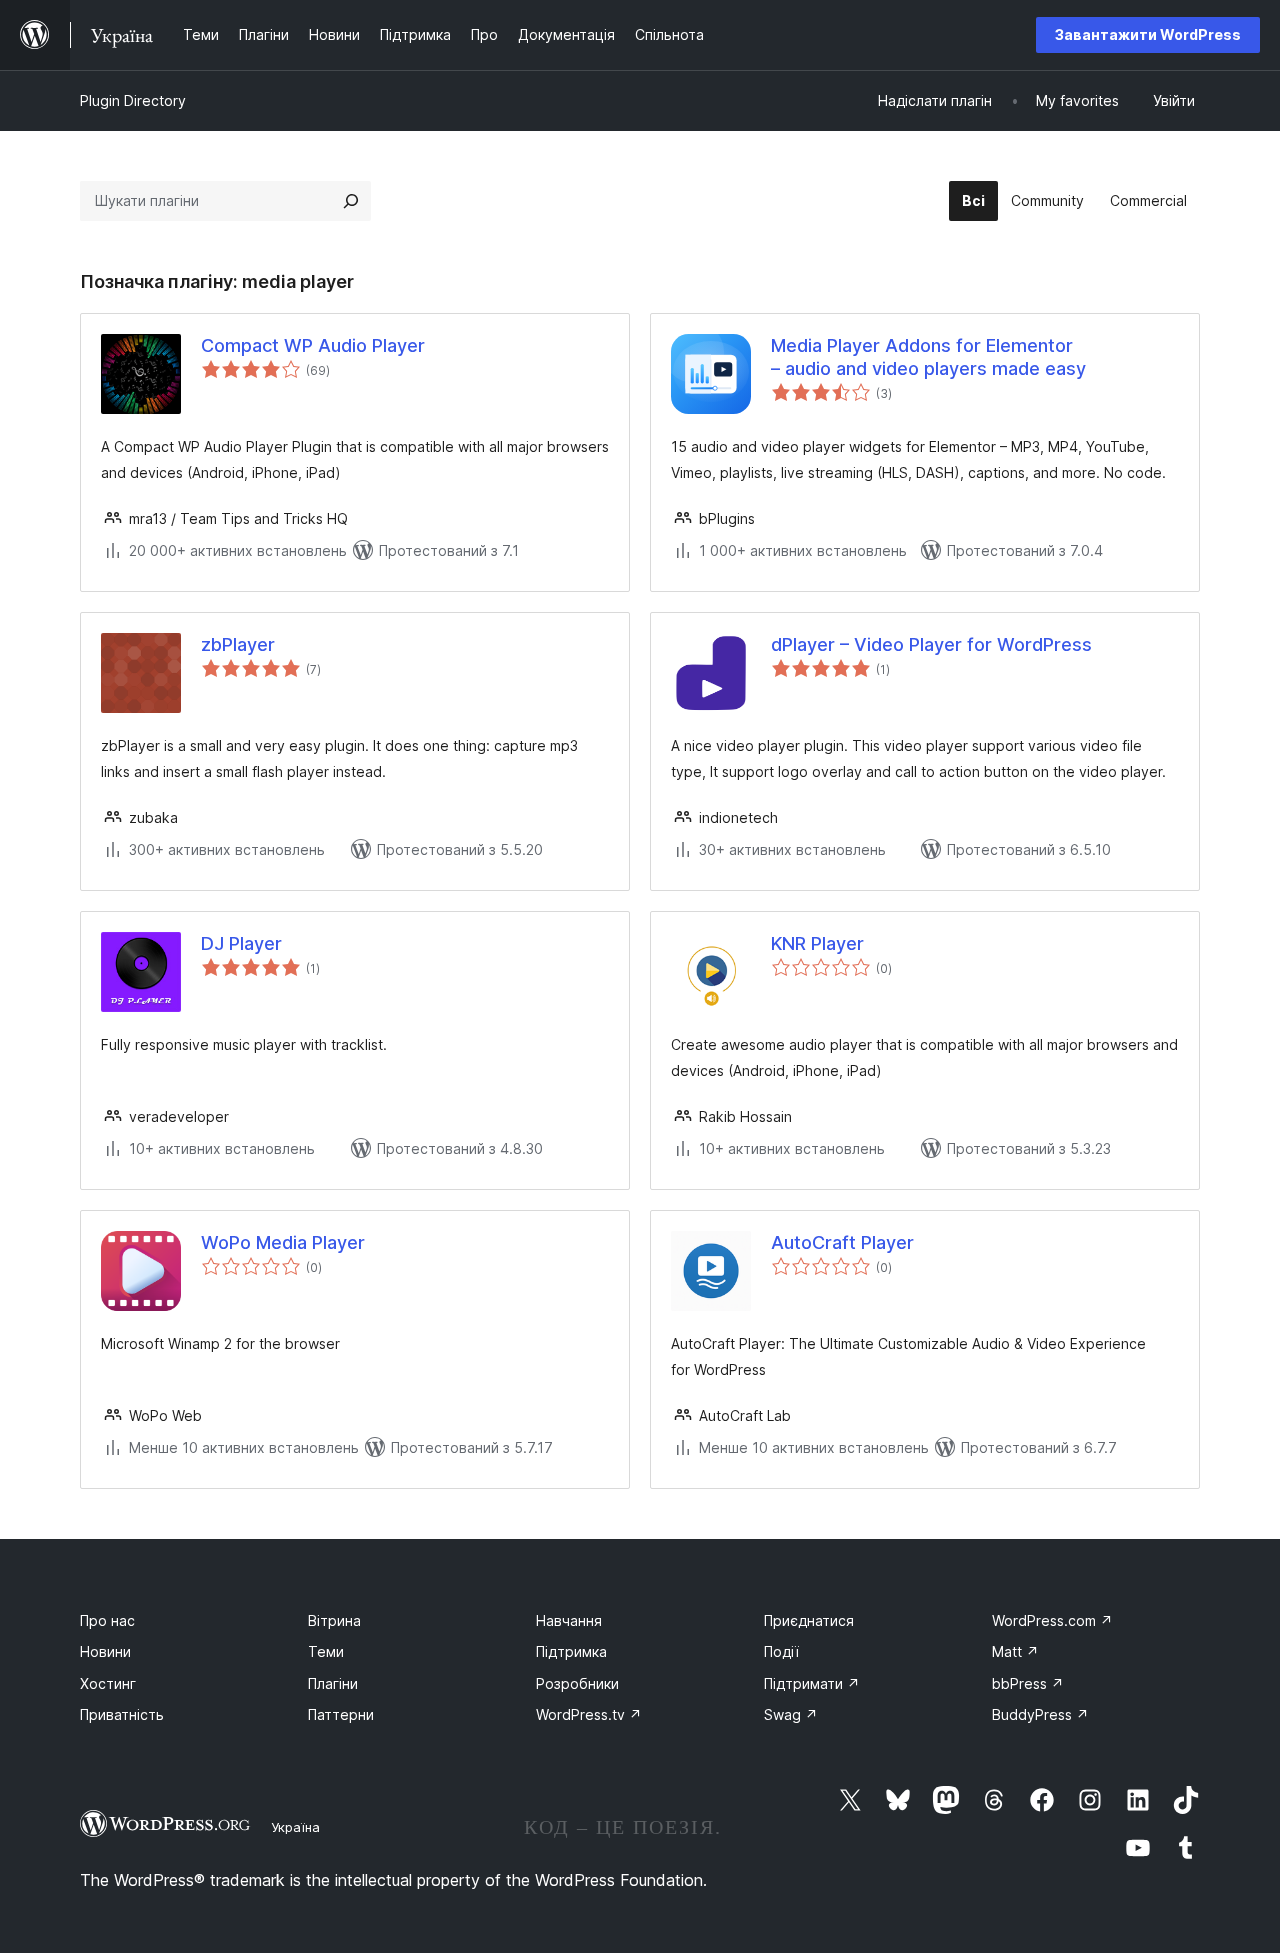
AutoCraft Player (842, 1242)
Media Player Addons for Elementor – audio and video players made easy (928, 357)
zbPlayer (238, 644)
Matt (1015, 1651)
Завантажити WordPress (1148, 34)
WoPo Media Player (283, 1242)
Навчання (569, 1620)
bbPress (1028, 1683)
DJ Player (241, 943)
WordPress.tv (589, 1714)
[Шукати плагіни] (351, 201)
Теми (326, 1651)
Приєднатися (809, 1620)
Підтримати (812, 1683)
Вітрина (334, 1620)
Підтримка (571, 1651)
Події (781, 1651)
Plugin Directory (133, 100)
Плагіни (333, 1683)
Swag (791, 1714)
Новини (105, 1651)
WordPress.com (1052, 1620)
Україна (295, 1827)
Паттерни (341, 1714)
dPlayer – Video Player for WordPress (931, 644)
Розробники (577, 1683)
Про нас (107, 1620)
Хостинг (108, 1683)
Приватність (122, 1714)
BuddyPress (1040, 1714)
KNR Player (817, 943)
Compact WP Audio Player (313, 345)
